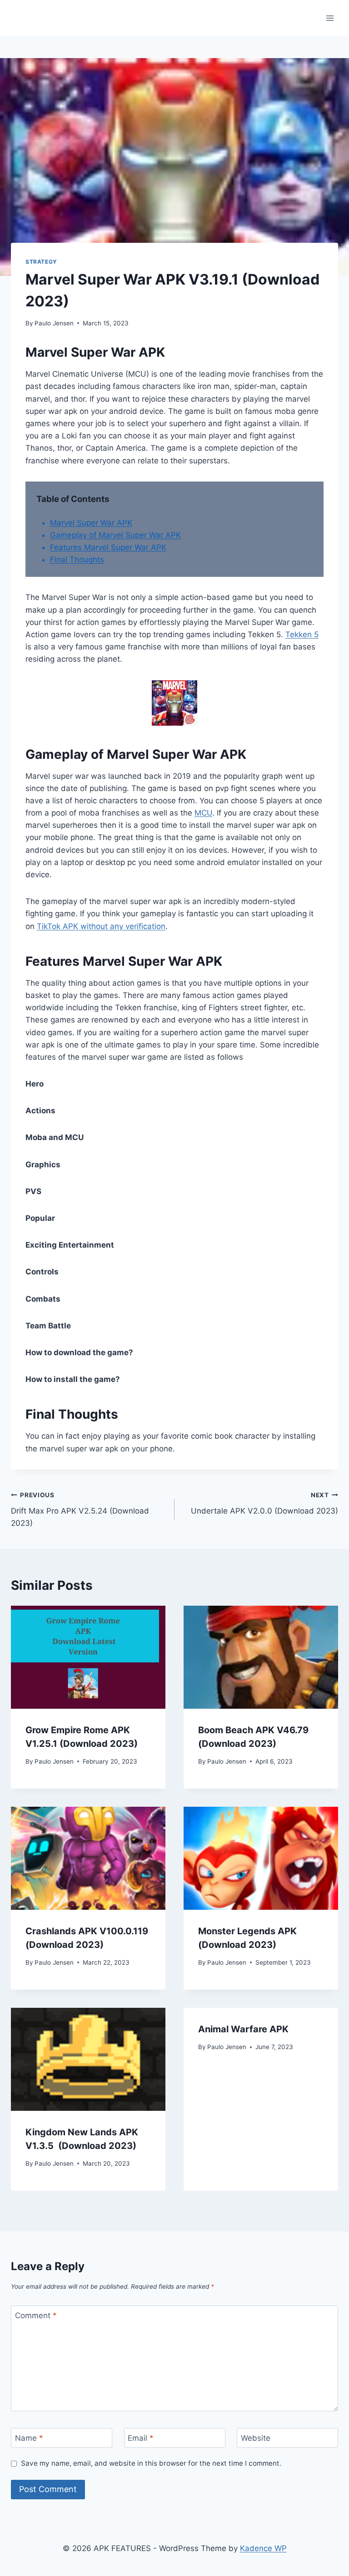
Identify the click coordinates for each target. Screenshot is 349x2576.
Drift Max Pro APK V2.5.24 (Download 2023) (80, 1509)
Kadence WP (263, 2548)
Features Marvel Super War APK (108, 547)
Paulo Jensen (54, 323)
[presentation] (88, 1657)
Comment (36, 2315)
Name (29, 2438)
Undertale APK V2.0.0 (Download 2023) (264, 1503)
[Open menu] (330, 18)
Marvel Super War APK (91, 523)
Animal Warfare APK (243, 2029)
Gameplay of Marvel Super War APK (115, 535)
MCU (203, 813)
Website (256, 2438)
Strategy (41, 262)
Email (141, 2438)
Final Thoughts (77, 560)
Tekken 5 (302, 634)
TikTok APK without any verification (101, 926)
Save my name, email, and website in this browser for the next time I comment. (151, 2463)
